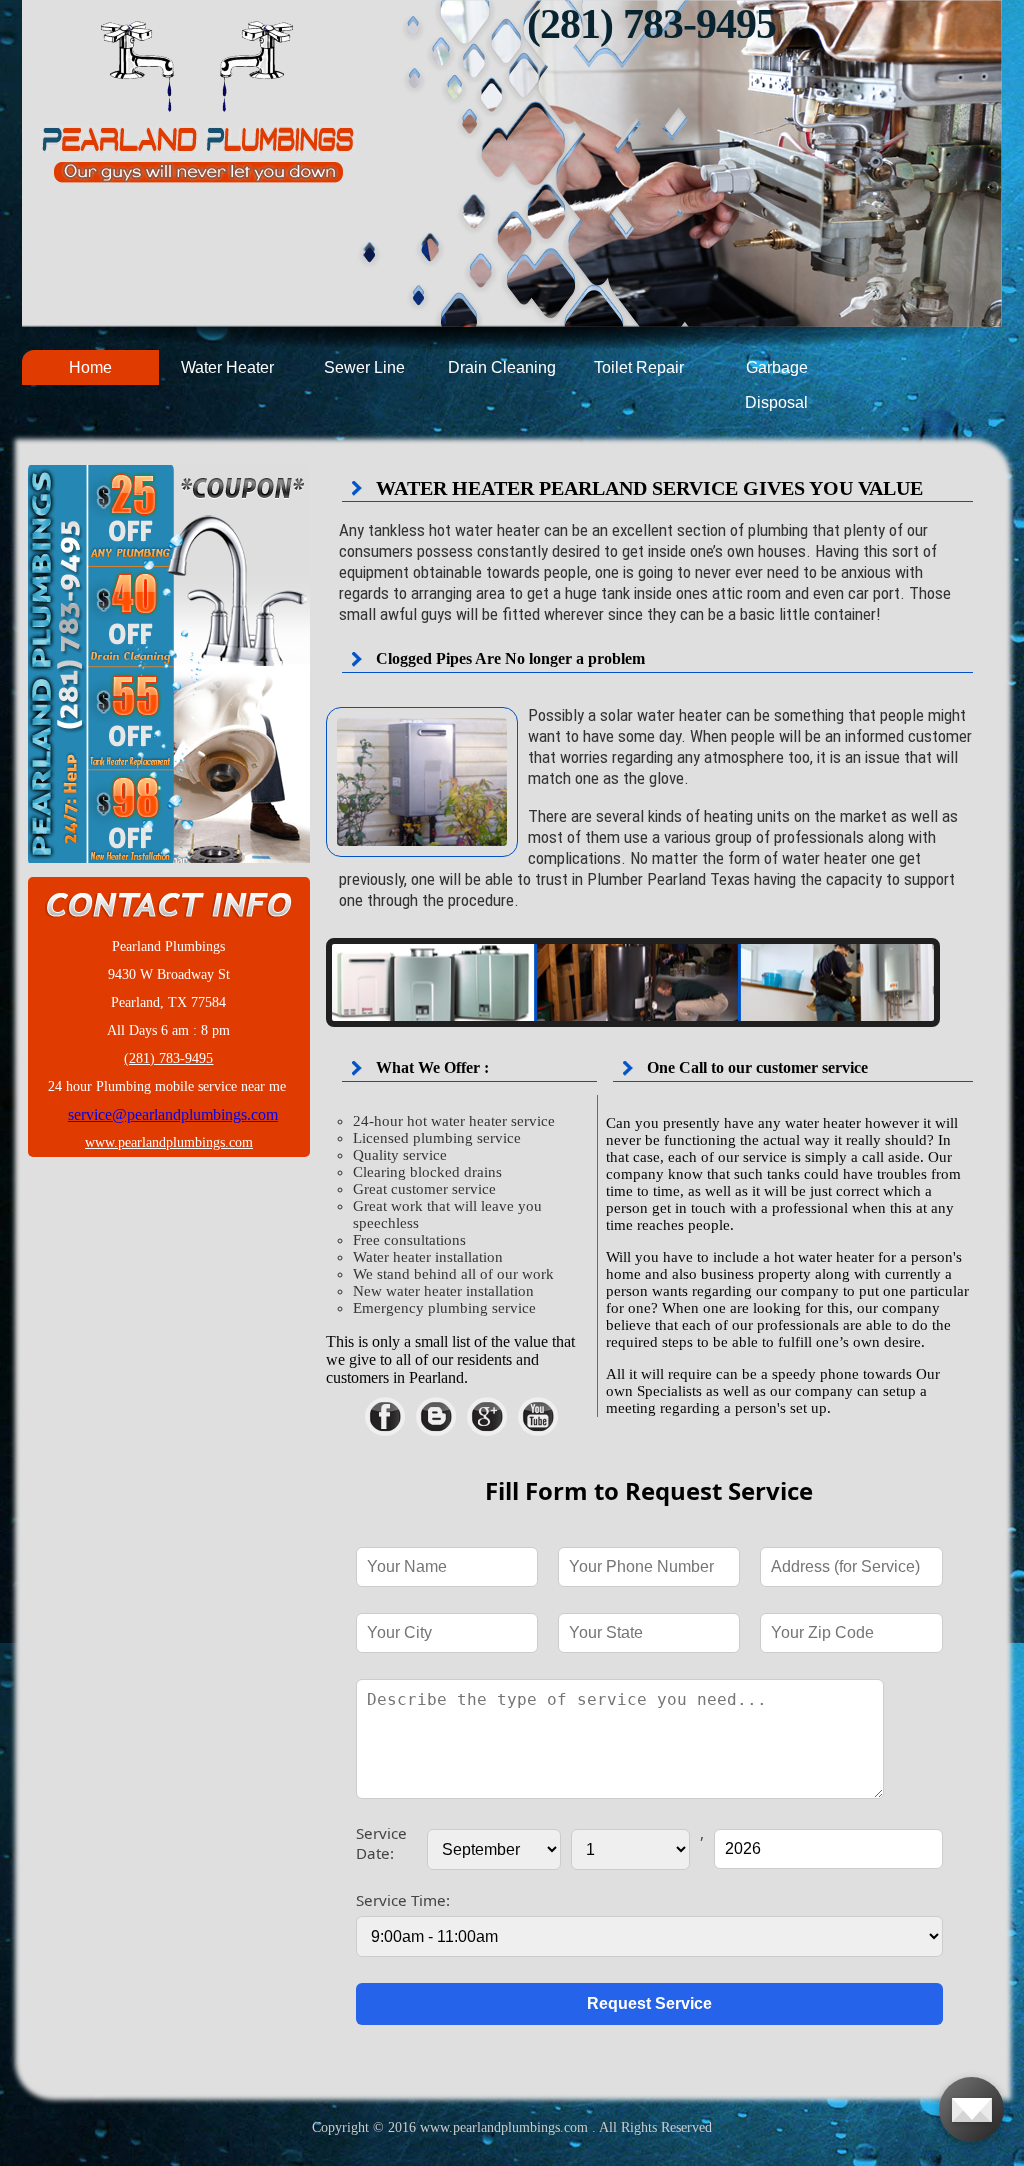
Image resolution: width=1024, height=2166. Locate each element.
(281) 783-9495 (651, 24)
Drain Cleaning (502, 367)
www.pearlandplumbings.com (169, 1142)
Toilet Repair (639, 367)
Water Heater (227, 367)
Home (90, 367)
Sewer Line (364, 367)
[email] (173, 1114)
